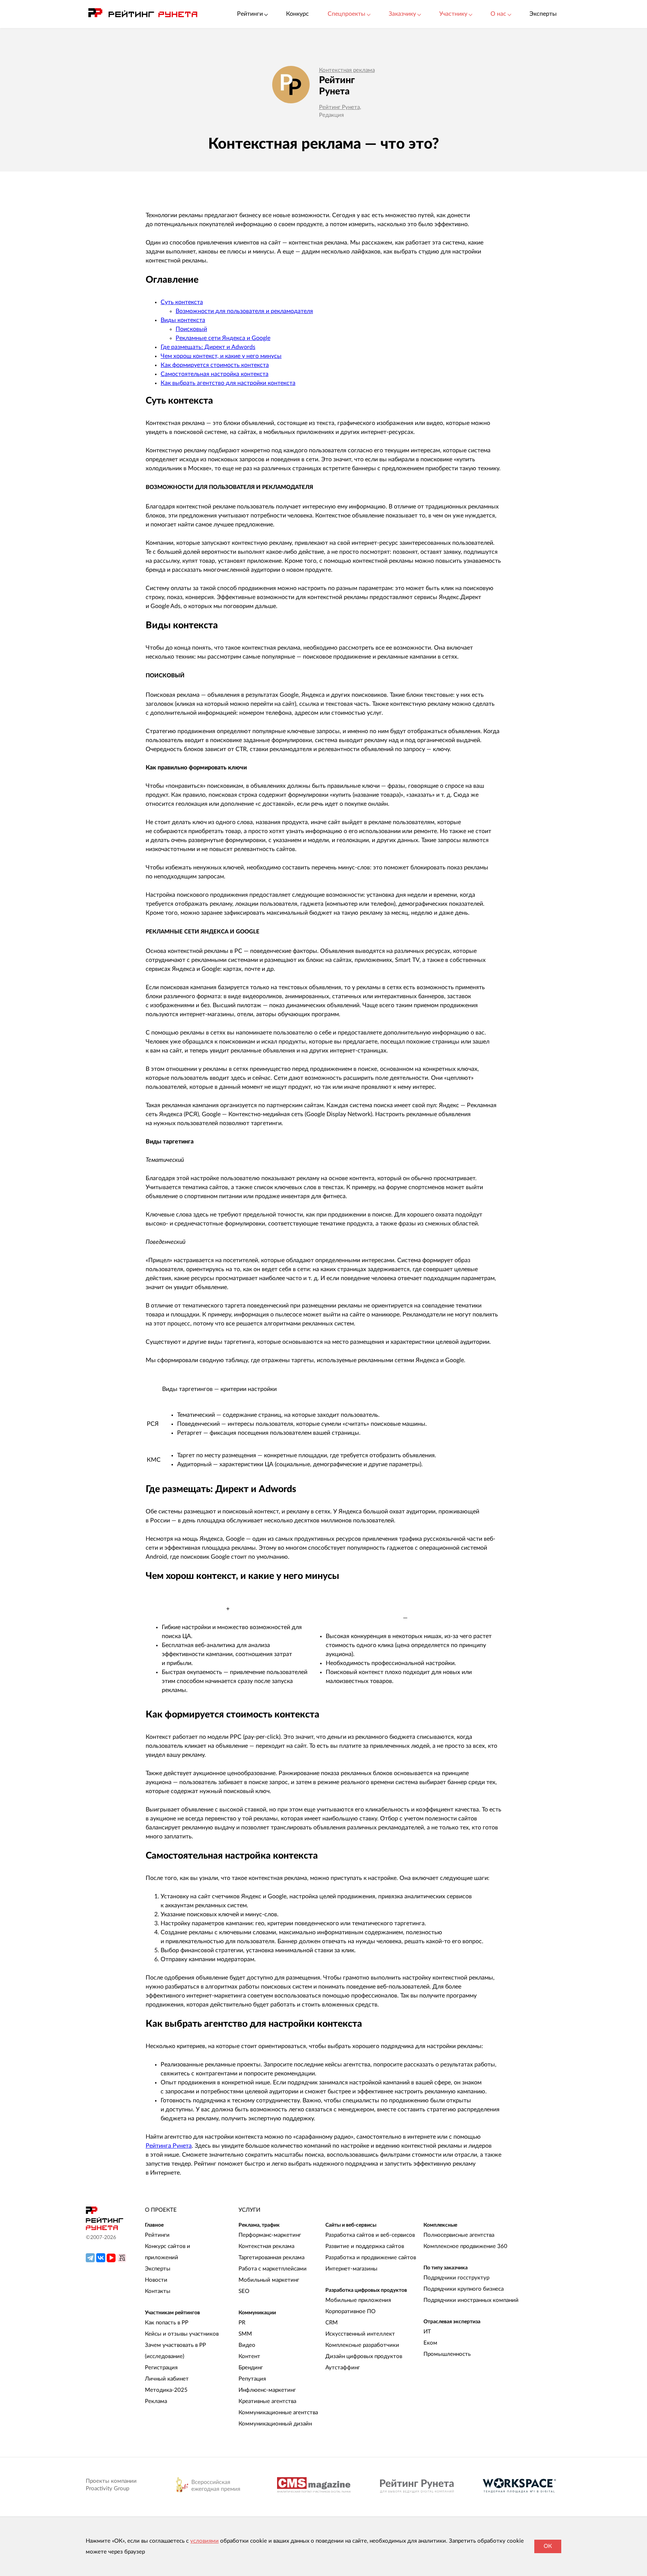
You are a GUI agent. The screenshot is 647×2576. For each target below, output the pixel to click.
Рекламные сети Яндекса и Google (223, 338)
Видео (247, 2345)
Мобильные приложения (358, 2300)
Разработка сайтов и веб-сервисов (370, 2235)
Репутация (252, 2379)
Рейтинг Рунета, (340, 107)
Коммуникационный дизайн (275, 2424)
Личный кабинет (167, 2379)
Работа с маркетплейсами (273, 2269)
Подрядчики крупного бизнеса (464, 2289)
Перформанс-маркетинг (270, 2235)
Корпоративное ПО (350, 2311)
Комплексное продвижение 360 (465, 2246)
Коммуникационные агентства (278, 2413)
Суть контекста (182, 302)
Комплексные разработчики (362, 2345)
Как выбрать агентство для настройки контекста (228, 383)
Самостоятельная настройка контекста (215, 374)
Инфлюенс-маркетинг (267, 2390)
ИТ (427, 2332)
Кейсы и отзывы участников (182, 2334)
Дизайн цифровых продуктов (364, 2356)
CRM (332, 2323)
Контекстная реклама (347, 70)
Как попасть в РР (167, 2323)
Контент (249, 2356)
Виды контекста (183, 320)
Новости (156, 2280)
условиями (204, 2541)
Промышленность (447, 2354)
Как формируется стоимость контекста (215, 365)
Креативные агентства (267, 2401)
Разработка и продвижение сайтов (371, 2258)
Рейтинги (157, 2235)
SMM (245, 2334)
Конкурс (297, 14)
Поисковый (191, 329)
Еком (430, 2343)
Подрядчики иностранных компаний (471, 2300)
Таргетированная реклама (271, 2258)
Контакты (158, 2291)
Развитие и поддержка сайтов (365, 2246)
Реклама (156, 2401)
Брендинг (251, 2368)
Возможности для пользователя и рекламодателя (244, 311)
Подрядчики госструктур (456, 2278)
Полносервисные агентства (459, 2235)
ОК (548, 2546)
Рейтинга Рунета (169, 2146)
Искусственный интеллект (360, 2334)
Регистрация (161, 2368)
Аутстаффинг (343, 2368)
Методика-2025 (166, 2390)
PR (242, 2323)
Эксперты (543, 14)
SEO (244, 2291)
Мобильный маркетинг (269, 2280)
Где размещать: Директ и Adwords (208, 347)
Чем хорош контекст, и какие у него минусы (221, 356)
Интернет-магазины (351, 2269)
